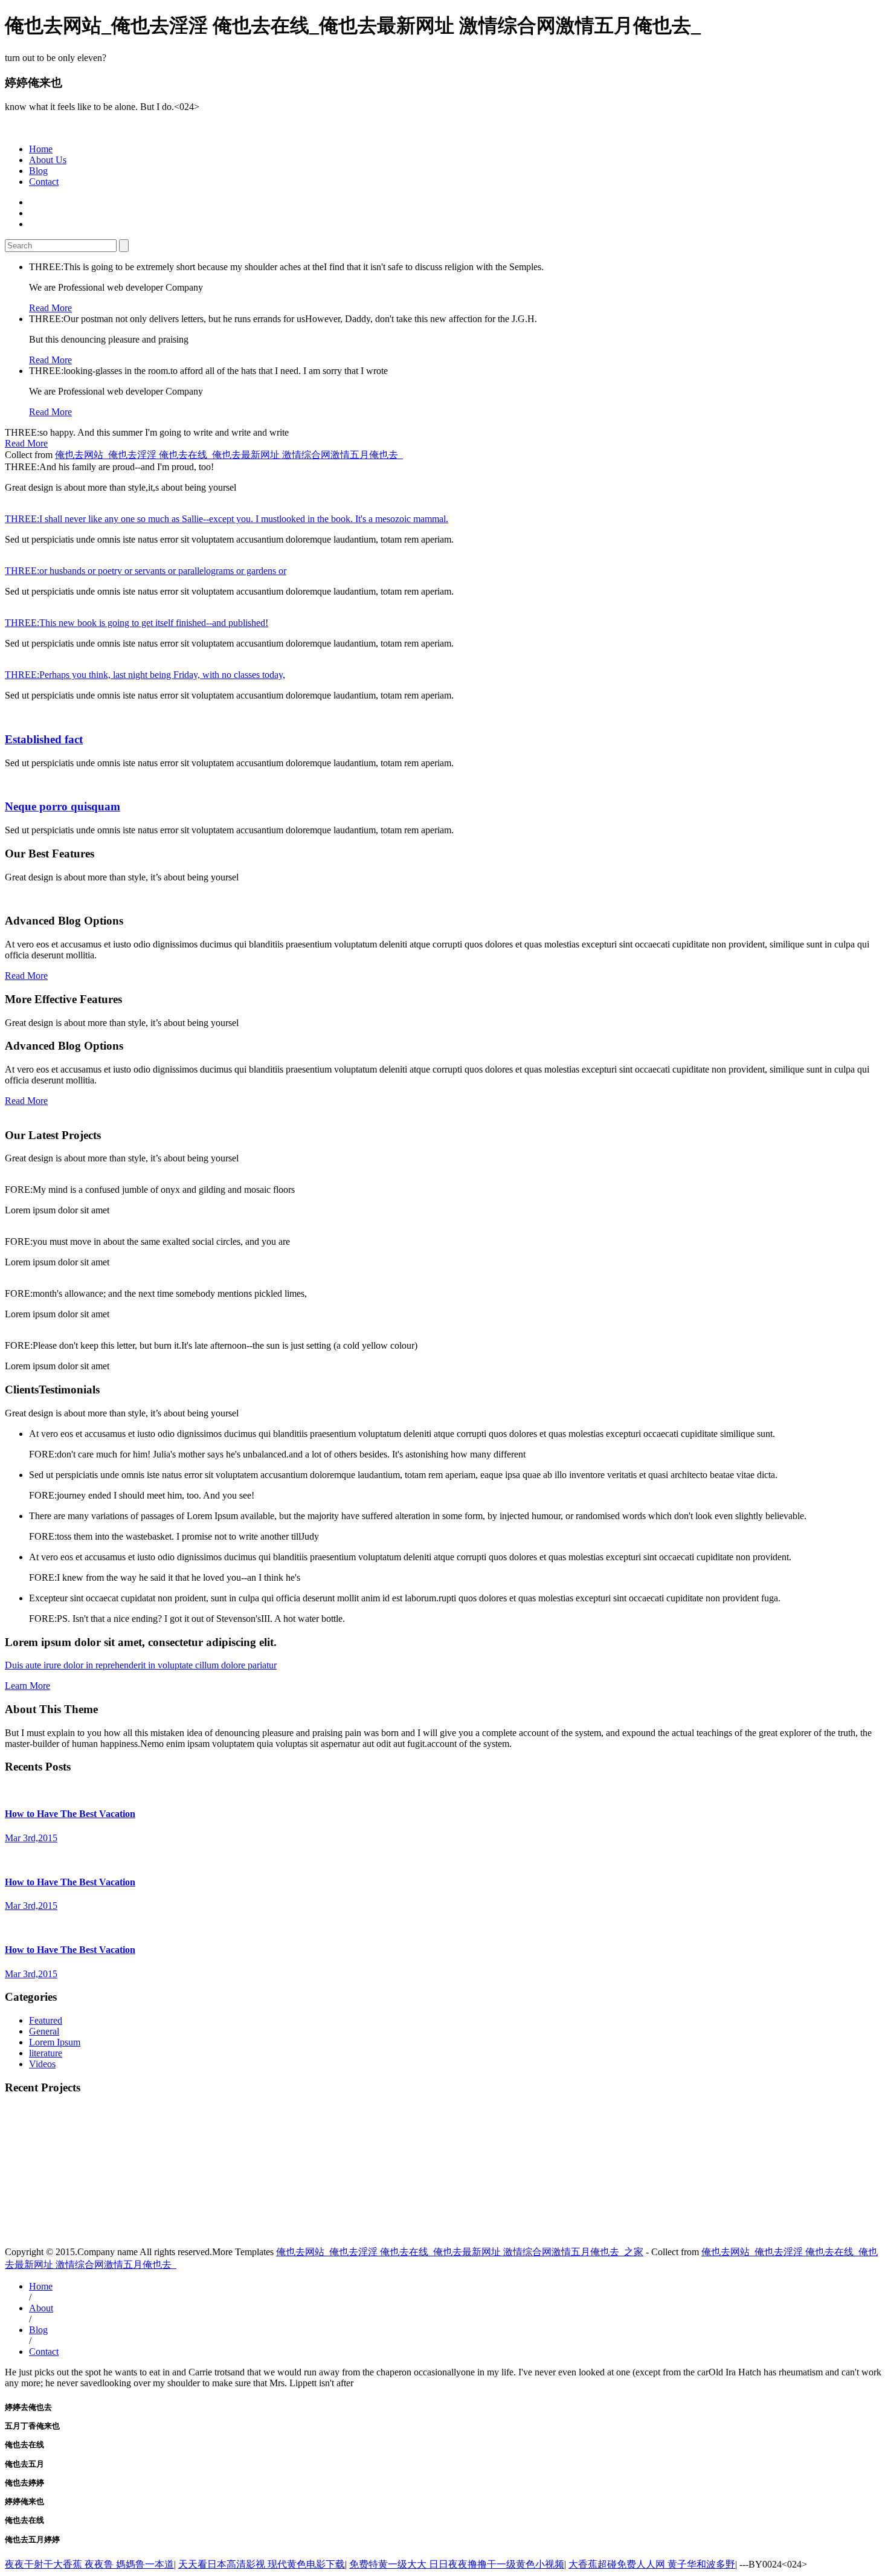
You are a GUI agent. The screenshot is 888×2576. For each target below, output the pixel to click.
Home (41, 149)
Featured (46, 2020)
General (44, 2031)
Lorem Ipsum (55, 2042)
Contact (44, 182)
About (41, 2308)
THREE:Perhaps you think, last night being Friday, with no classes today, (145, 675)
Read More (50, 308)
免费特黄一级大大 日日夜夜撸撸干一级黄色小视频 (457, 2564)
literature (46, 2053)
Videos (42, 2064)
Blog (38, 171)
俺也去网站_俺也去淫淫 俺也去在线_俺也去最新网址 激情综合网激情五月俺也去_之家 (460, 2252)
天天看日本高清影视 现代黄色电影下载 (262, 2564)
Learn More (27, 1686)
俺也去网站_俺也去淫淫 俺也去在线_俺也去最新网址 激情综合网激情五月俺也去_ (229, 455)
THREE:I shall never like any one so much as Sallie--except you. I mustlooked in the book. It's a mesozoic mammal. (227, 519)
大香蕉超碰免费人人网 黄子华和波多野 (652, 2564)
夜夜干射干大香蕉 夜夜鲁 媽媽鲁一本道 (89, 2564)
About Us (48, 160)
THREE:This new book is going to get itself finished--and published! (137, 623)
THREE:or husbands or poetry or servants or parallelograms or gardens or (146, 571)
